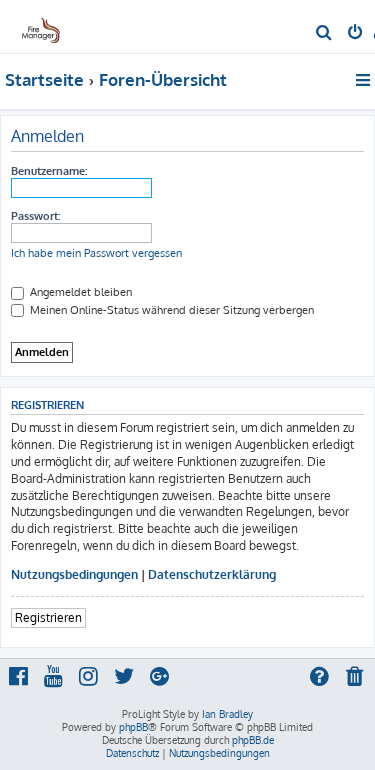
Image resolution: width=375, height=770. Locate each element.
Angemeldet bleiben (79, 292)
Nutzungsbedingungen (74, 574)
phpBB (133, 727)
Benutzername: (49, 171)
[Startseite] (48, 25)
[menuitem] (324, 34)
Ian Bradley (227, 714)
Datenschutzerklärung (212, 574)
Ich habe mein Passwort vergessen (96, 253)
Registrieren (48, 617)
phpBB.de (253, 740)
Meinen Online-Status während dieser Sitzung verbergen (170, 310)
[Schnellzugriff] (364, 80)
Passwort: (35, 216)
